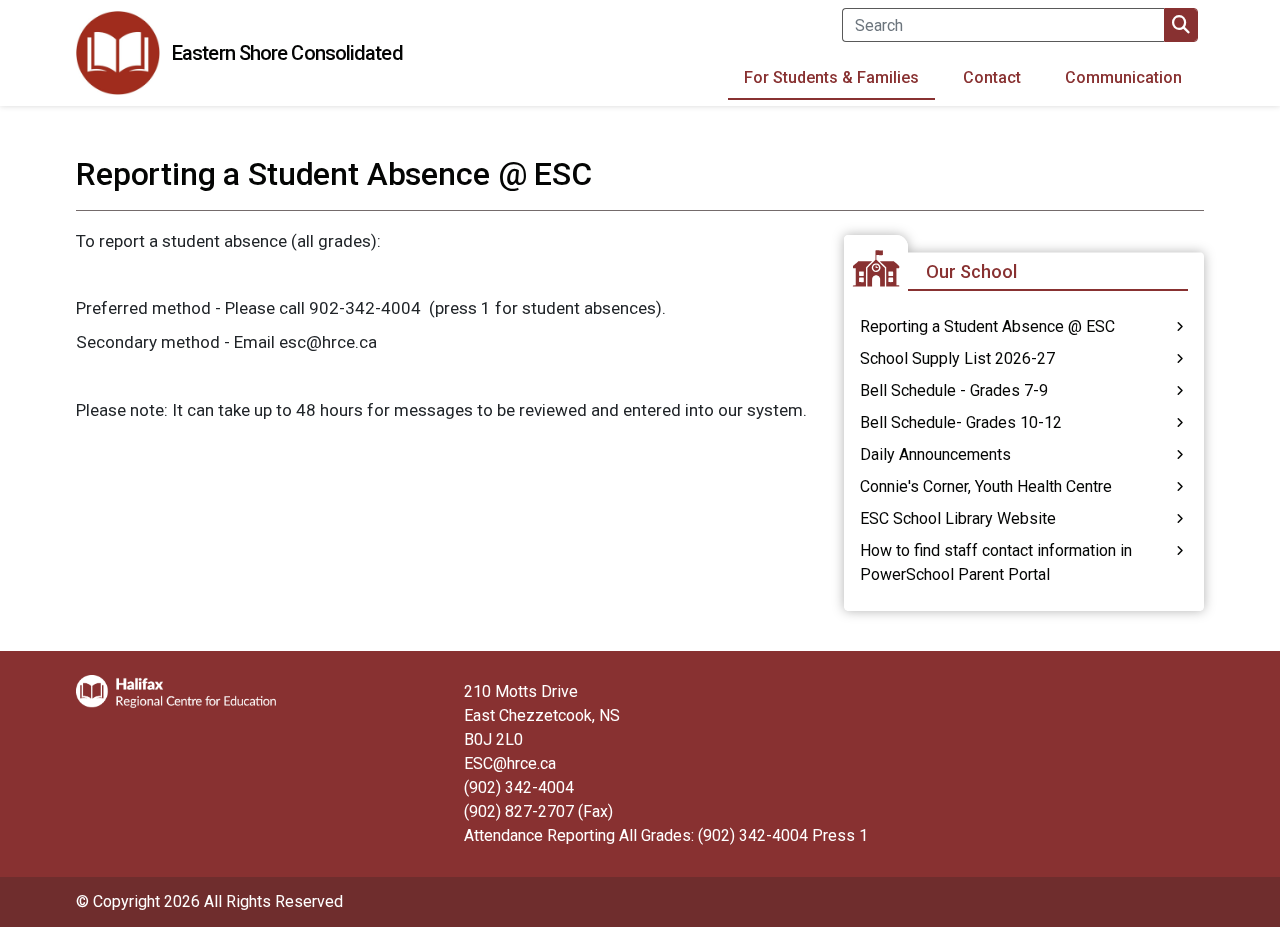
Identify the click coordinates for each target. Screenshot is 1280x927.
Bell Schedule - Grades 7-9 (954, 390)
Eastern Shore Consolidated (287, 53)
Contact (992, 77)
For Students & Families (831, 77)
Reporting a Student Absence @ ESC (987, 326)
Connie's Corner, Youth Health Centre (986, 486)
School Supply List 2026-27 (957, 358)
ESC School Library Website (958, 518)
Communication (1123, 77)
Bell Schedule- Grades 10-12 (961, 422)
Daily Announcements (935, 454)
